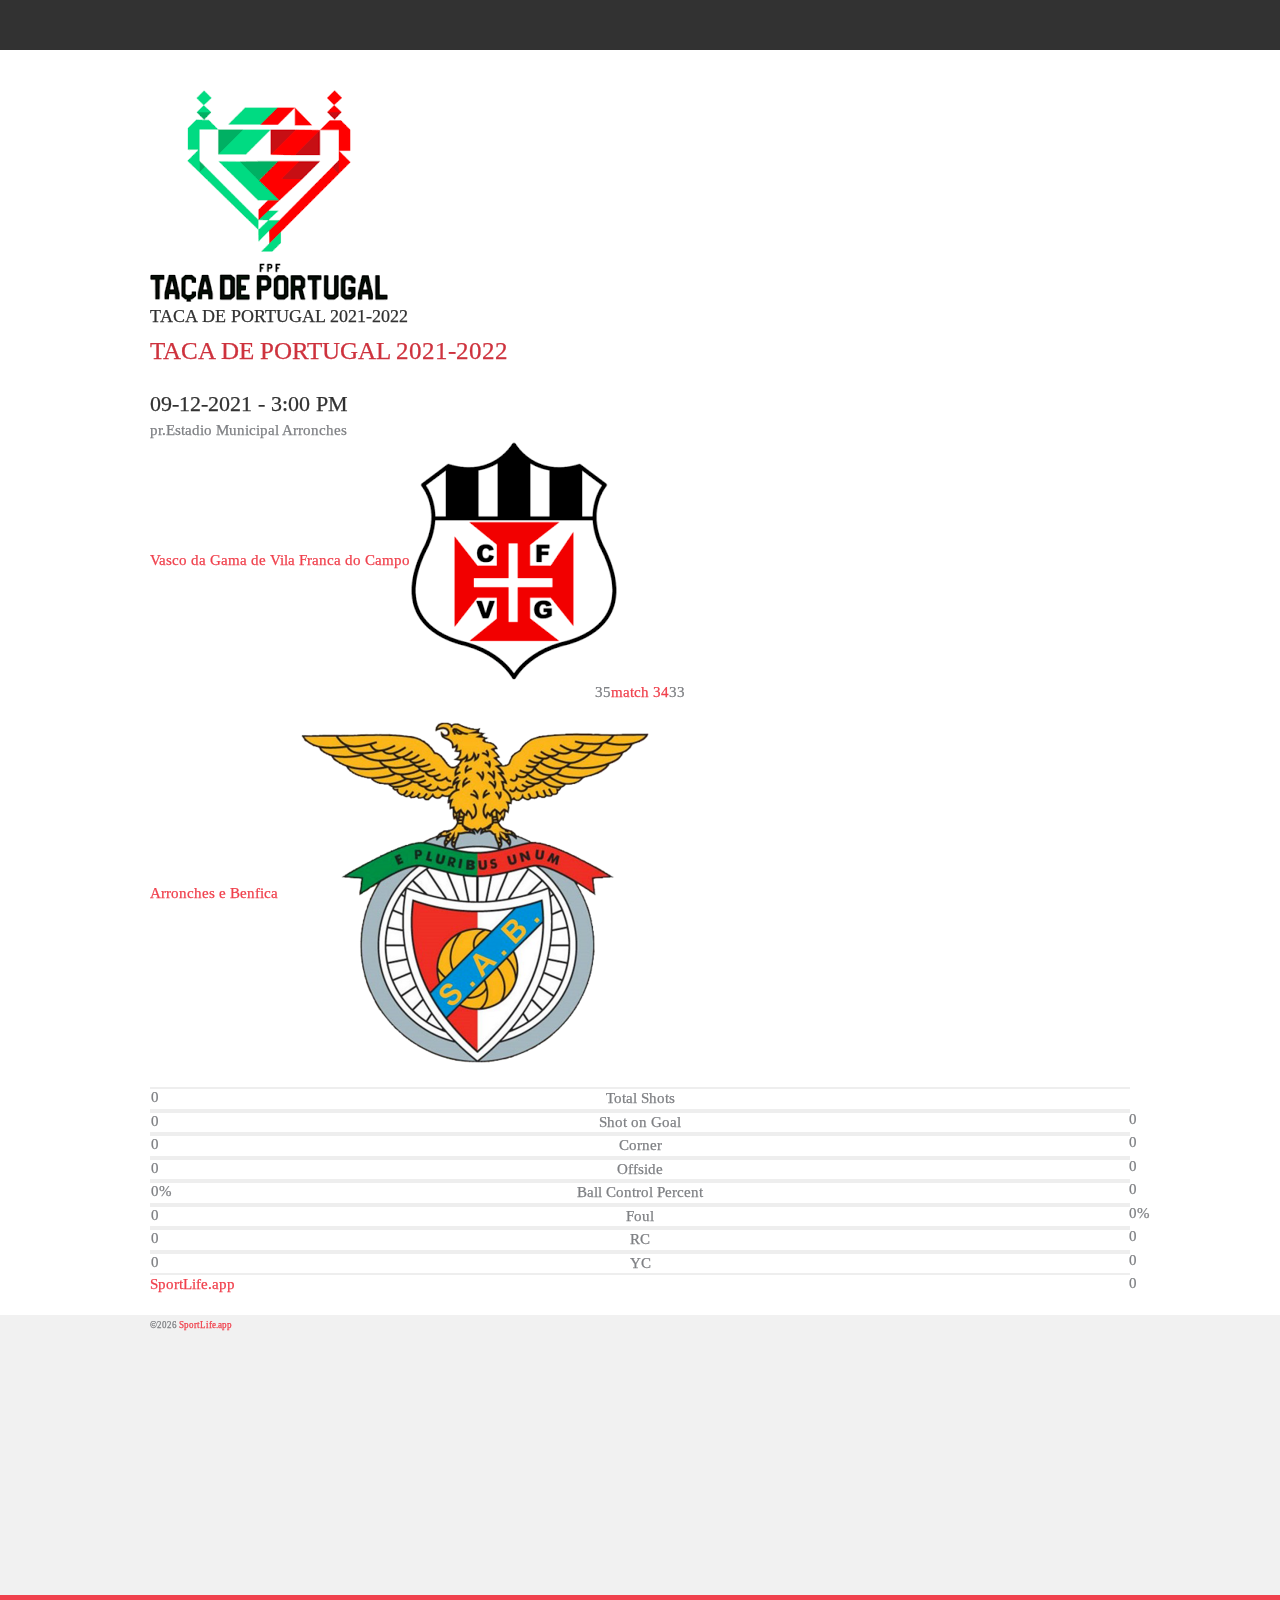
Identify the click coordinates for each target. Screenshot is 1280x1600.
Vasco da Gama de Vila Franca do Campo (280, 560)
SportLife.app (192, 1284)
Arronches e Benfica (214, 893)
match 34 (640, 692)
